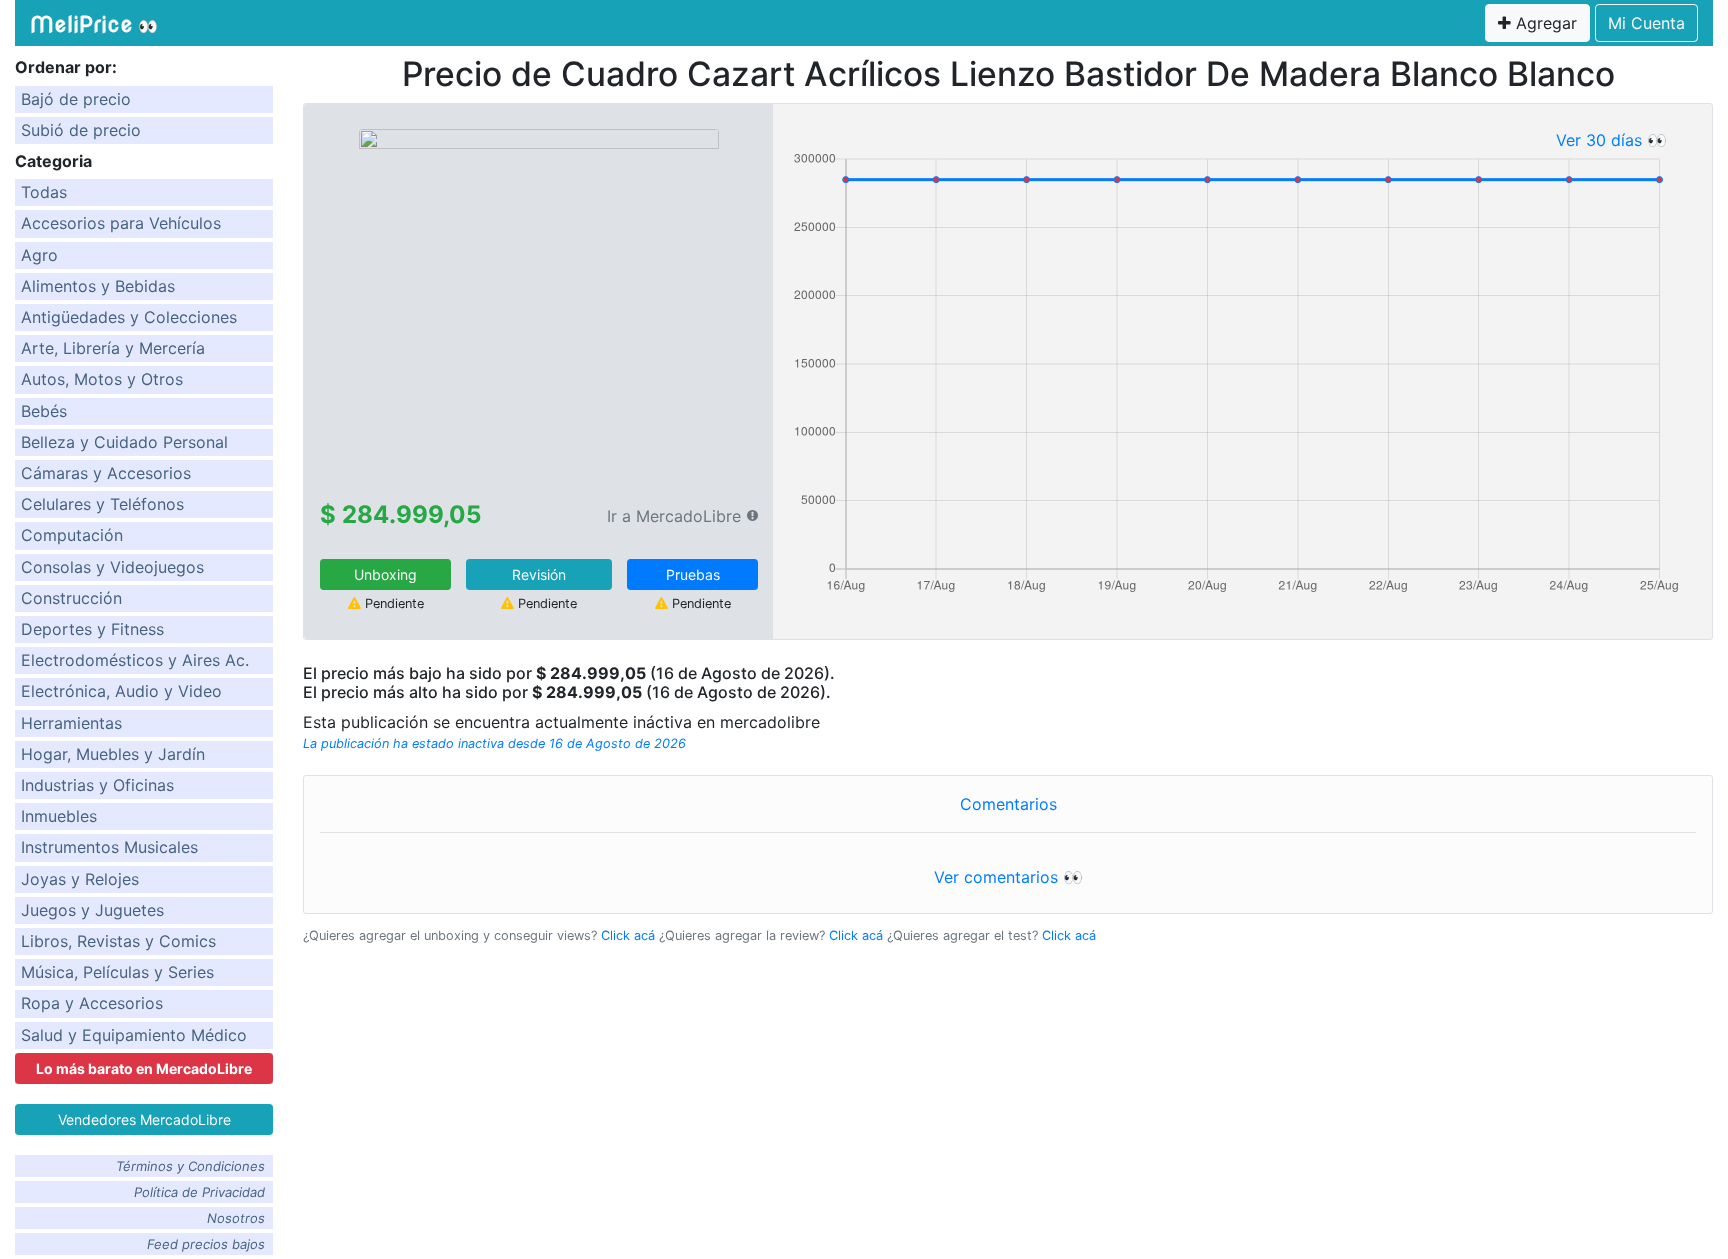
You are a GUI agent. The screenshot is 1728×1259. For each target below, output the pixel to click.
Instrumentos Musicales (109, 847)
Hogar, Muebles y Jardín (113, 754)
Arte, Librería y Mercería (113, 348)
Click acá (628, 935)
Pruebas (693, 574)
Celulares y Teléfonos (102, 504)
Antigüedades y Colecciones (129, 317)
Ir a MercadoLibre (674, 516)
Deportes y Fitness (92, 629)
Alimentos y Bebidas (98, 286)
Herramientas (71, 723)
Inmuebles (59, 816)
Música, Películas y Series (117, 972)
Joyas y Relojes (80, 879)
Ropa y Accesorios (92, 1003)
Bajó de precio (76, 99)
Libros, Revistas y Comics (118, 941)
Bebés (44, 411)
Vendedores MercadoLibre (144, 1119)
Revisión (539, 574)
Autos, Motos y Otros (102, 379)
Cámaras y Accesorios (106, 473)
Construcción (71, 598)
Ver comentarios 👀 (1008, 877)
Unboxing (385, 574)
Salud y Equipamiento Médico (134, 1035)
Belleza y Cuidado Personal (124, 442)
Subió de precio (81, 130)
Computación (72, 535)
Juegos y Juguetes (92, 910)
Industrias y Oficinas (97, 785)
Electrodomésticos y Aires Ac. (135, 660)
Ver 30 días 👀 (1611, 140)
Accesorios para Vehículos (121, 223)
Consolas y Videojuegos (112, 567)
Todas (44, 192)
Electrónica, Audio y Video (121, 691)
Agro (39, 255)
